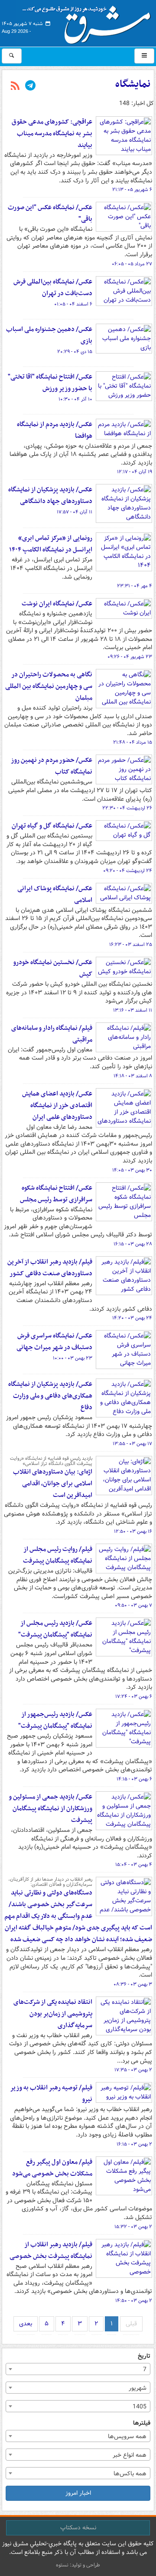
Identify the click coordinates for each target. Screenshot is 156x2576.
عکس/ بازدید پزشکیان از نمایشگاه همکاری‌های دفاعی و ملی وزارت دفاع (50, 1396)
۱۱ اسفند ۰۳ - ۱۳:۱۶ (133, 1010)
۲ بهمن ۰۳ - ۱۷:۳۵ (133, 2070)
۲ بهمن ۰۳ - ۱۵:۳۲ (133, 2227)
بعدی (26, 2324)
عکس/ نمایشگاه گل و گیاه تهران (52, 826)
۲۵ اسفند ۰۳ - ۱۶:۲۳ (131, 945)
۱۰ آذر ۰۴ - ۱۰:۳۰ (75, 399)
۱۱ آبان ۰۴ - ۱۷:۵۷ (75, 512)
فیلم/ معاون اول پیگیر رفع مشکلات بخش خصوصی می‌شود (52, 2168)
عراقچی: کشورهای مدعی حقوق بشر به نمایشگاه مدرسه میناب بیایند (52, 134)
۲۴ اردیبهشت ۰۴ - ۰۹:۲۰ (128, 871)
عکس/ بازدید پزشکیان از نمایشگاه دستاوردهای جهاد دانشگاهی (50, 495)
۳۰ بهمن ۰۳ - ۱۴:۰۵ (132, 1170)
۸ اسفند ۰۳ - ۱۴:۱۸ (133, 1076)
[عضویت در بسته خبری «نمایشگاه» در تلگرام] (30, 86)
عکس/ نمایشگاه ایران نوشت (57, 604)
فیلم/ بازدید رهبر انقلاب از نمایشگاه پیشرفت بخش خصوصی (51, 2250)
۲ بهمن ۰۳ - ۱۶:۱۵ (134, 2144)
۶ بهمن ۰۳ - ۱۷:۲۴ (134, 1697)
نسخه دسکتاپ (78, 2528)
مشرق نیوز (89, 22)
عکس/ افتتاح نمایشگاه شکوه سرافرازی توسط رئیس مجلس (56, 1194)
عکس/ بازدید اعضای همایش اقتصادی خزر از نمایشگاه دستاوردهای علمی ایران (57, 1105)
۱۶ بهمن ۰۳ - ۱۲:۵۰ (133, 1532)
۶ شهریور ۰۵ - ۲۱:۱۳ (132, 190)
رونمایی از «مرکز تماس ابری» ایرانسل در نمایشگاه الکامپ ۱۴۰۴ (51, 544)
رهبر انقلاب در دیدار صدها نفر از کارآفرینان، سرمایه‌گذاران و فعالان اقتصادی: (50, 1882)
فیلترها (142, 2423)
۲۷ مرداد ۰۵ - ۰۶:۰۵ (132, 264)
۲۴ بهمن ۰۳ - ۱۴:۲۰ (132, 1318)
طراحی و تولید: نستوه (78, 2565)
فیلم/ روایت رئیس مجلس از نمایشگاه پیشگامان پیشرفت (58, 1555)
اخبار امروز (78, 2493)
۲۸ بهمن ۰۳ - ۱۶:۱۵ (133, 1244)
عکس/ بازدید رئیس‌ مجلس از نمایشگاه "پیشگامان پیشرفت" (55, 1629)
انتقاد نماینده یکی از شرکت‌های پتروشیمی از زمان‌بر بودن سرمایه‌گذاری (53, 2014)
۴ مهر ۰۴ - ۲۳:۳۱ (135, 586)
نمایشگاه (133, 84)
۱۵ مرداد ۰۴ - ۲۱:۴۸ (133, 742)
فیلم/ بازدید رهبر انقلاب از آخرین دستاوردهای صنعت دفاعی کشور (50, 1268)
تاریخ (144, 2356)
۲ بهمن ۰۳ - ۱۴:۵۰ (134, 2301)
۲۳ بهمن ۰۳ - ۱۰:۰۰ (73, 1358)
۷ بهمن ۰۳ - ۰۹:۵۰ (133, 1605)
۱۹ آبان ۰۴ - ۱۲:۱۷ (135, 472)
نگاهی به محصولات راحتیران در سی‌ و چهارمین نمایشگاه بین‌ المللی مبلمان (49, 686)
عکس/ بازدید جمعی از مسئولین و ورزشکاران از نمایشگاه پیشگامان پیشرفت (50, 1809)
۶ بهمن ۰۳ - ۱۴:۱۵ (134, 1779)
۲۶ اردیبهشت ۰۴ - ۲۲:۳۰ (127, 808)
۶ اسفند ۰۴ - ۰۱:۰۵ (73, 304)
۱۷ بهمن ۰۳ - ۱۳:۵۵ (132, 1444)
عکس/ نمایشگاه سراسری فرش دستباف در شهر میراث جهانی (54, 1342)
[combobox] (78, 2369)
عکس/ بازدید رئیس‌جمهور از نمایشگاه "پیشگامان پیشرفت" (55, 1720)
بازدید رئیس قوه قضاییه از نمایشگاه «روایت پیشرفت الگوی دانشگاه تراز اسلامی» (51, 1461)
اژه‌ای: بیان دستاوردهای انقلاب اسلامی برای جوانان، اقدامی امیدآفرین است (53, 1484)
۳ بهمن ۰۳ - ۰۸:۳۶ (133, 1984)
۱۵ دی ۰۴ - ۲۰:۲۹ (75, 352)
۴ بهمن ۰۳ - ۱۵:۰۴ (134, 1865)
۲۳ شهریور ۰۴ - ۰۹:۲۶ (130, 657)
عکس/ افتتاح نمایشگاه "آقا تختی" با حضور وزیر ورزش (50, 383)
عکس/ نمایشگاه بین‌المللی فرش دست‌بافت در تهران (53, 288)
